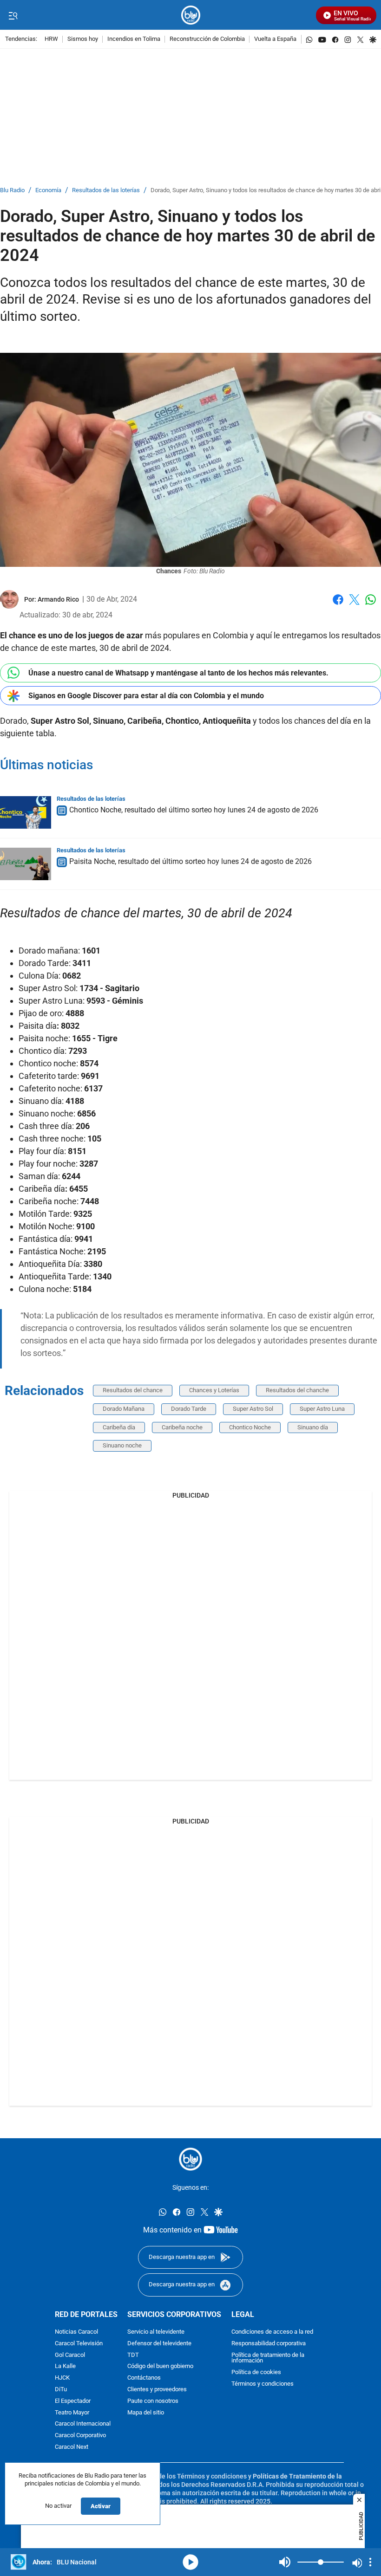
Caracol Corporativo (80, 2436)
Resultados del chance (133, 1390)
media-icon (190, 2562)
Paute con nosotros (153, 2401)
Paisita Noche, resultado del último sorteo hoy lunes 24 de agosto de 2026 (190, 862)
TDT (133, 2355)
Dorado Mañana (124, 1409)
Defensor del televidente (159, 2344)
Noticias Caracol (76, 2332)
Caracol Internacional (83, 2424)
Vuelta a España (275, 39)
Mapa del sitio (146, 2413)
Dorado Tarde (189, 1409)
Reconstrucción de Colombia (207, 39)
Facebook (338, 605)
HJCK (62, 2378)
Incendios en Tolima (134, 39)
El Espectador (73, 2401)
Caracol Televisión (79, 2344)
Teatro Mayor (72, 2413)
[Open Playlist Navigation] (370, 2562)
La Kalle (65, 2367)
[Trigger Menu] (13, 15)
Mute (285, 2562)
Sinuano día (313, 1427)
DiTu (61, 2390)
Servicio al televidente (156, 2332)
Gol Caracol (70, 2355)
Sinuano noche (122, 1445)
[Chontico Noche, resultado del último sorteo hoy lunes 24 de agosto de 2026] (26, 812)
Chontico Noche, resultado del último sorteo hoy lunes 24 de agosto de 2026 (194, 810)
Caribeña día (119, 1427)
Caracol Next (72, 2447)
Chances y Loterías (214, 1390)
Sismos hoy (83, 39)
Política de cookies (256, 2372)
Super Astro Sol (253, 1409)
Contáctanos (144, 2378)
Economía (48, 191)
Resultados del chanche (297, 1390)
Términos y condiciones (263, 2384)
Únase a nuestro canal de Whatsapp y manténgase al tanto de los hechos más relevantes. (178, 673)
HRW (51, 39)
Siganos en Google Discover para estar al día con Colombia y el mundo (146, 696)
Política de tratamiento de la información (268, 2358)
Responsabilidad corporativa (269, 2344)
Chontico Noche (250, 1427)
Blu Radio (12, 191)
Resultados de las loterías (106, 191)
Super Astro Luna (322, 1409)
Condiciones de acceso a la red (272, 2332)
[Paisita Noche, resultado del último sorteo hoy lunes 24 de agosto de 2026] (26, 864)
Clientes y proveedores (157, 2390)
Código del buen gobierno (160, 2367)
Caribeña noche (182, 1427)
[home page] (191, 15)
